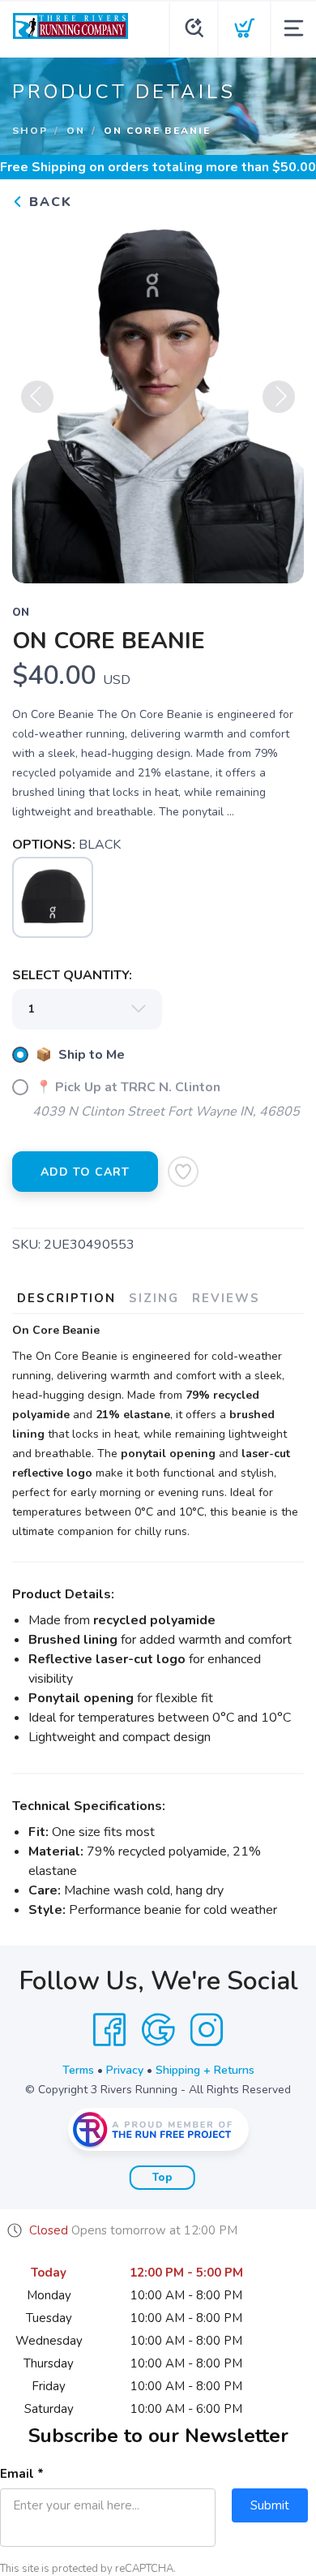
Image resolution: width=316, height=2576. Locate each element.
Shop (30, 131)
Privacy (125, 2070)
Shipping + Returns (205, 2070)
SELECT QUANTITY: (72, 975)
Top (162, 2178)
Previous (37, 397)
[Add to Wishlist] (183, 1172)
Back (48, 202)
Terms (78, 2070)
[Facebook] (109, 2030)
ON (76, 131)
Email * (22, 2474)
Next (279, 397)
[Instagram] (207, 2030)
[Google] (158, 2030)
